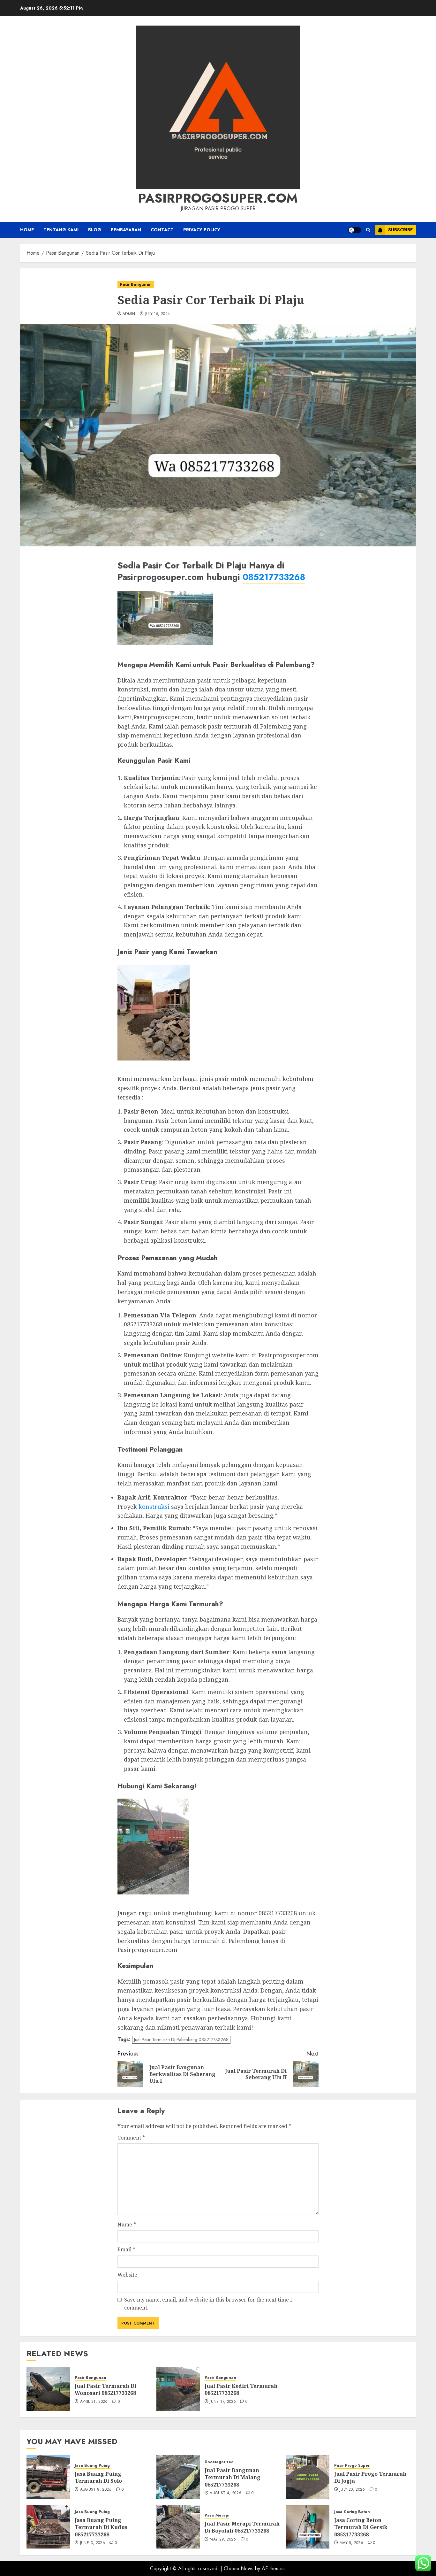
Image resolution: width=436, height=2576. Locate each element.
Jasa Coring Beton (352, 2512)
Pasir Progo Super (352, 2466)
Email (126, 2249)
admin (129, 314)
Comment (131, 2138)
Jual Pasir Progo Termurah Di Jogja (370, 2477)
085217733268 (274, 577)
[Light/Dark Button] (355, 230)
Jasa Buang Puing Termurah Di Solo (98, 2477)
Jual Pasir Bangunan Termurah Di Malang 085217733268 (233, 2477)
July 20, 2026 (352, 2490)
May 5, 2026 (351, 2543)
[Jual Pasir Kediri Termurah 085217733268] (178, 2389)
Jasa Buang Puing (92, 2466)
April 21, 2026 (94, 2402)
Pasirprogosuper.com (218, 198)
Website (127, 2275)
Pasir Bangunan (136, 284)
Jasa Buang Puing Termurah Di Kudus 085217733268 (101, 2527)
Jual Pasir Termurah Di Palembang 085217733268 (181, 2040)
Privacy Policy (202, 230)
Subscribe (400, 230)
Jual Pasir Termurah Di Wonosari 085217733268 (105, 2389)
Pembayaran (126, 230)
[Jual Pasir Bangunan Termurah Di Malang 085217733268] (178, 2477)
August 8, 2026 (96, 2490)
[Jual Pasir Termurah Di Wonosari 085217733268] (48, 2389)
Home (27, 230)
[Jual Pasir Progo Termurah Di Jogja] (308, 2477)
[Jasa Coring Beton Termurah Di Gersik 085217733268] (308, 2527)
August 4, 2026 (226, 2493)
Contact (162, 230)
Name (127, 2225)
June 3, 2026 (93, 2543)
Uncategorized (219, 2462)
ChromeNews (239, 2568)
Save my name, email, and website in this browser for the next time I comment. (208, 2304)
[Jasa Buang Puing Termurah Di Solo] (48, 2477)
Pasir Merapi (217, 2515)
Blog (95, 230)
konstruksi (154, 1507)
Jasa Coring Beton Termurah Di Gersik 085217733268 (361, 2527)
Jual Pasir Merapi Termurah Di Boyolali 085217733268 (242, 2527)
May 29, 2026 (223, 2540)
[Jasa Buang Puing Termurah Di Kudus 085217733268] (48, 2527)
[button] (368, 230)
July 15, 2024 (158, 314)
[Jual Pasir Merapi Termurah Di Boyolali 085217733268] (178, 2527)
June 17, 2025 (223, 2402)
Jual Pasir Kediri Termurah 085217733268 (241, 2389)
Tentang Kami (61, 230)
